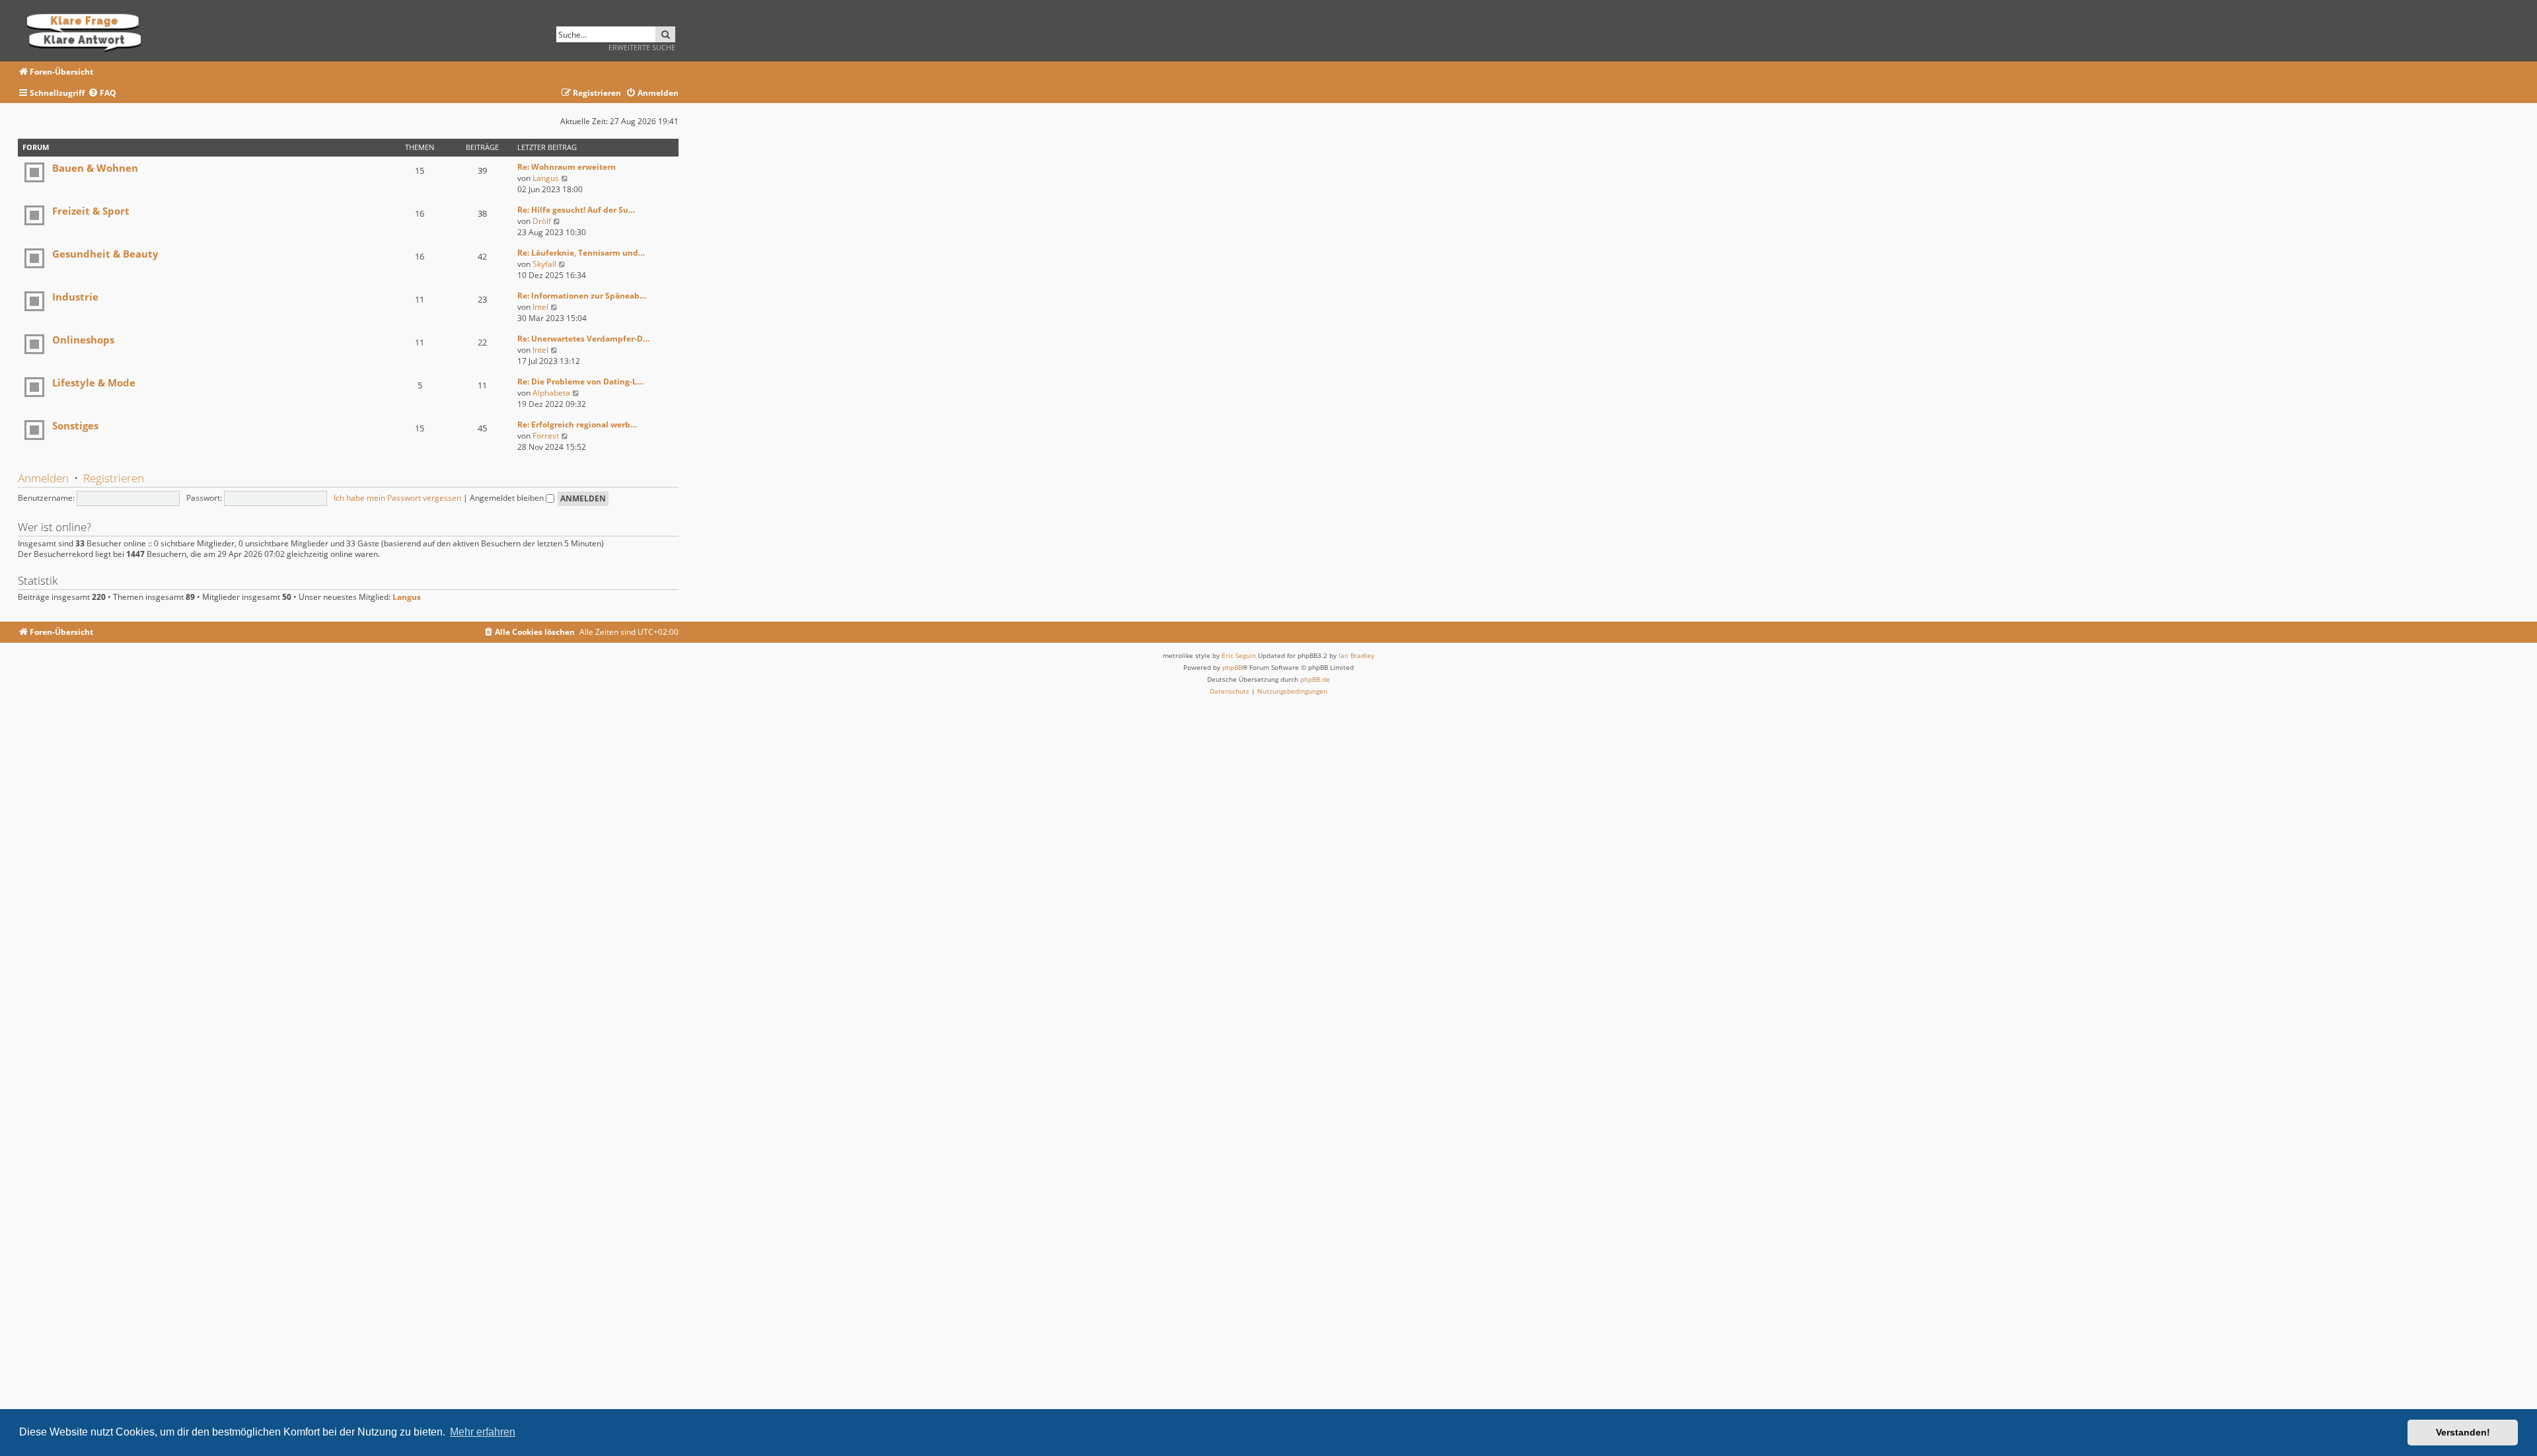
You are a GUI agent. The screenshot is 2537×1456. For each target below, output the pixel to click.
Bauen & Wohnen (95, 168)
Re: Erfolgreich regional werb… (577, 424)
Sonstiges (75, 425)
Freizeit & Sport (91, 211)
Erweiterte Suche (642, 47)
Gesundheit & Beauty (105, 254)
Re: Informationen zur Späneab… (582, 296)
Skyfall (544, 264)
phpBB (1232, 667)
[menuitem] (102, 93)
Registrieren (114, 478)
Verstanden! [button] (2463, 1432)
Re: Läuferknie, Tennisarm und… (581, 253)
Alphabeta (551, 393)
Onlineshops (83, 340)
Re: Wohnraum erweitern (567, 167)
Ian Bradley (1356, 655)
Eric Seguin (1239, 655)
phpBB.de (1315, 679)
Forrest (546, 436)
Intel (540, 307)
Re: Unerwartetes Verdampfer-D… (583, 339)
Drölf (542, 221)
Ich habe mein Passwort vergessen (397, 498)
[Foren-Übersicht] (88, 31)
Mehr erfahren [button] (483, 1432)
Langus (546, 178)
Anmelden (43, 478)
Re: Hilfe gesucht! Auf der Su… (576, 210)
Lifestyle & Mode (94, 382)
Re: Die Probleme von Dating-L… (580, 382)
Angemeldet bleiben (508, 498)
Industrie (75, 297)
